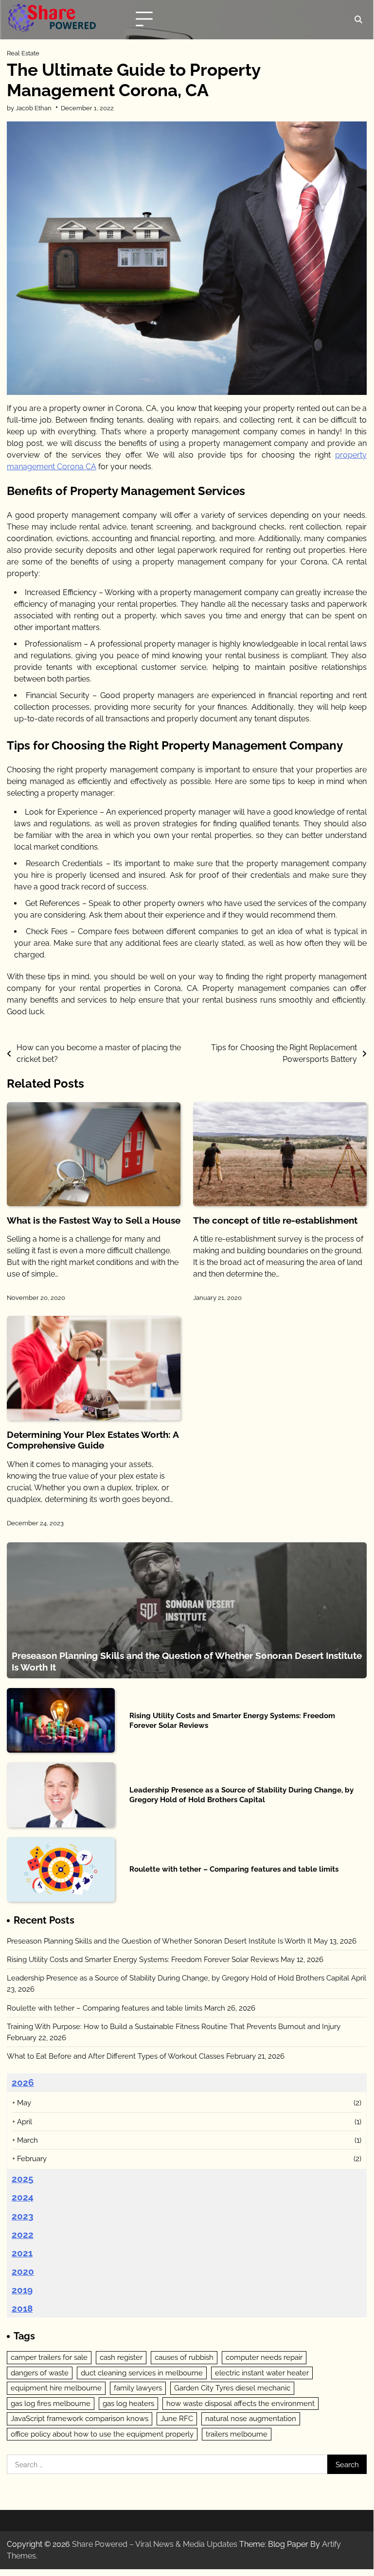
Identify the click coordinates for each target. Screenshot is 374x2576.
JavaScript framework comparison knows (80, 2418)
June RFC (177, 2418)
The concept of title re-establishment (275, 1220)
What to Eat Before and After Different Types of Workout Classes (116, 2056)
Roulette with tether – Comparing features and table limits (234, 1869)
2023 (23, 2216)
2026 (23, 2082)
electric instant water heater (262, 2373)
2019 (22, 2290)
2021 (22, 2253)
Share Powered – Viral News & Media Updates (155, 2544)
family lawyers (138, 2388)
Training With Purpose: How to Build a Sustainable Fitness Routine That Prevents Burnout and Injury (174, 2026)
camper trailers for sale (49, 2357)
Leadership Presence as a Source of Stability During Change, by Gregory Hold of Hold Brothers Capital (241, 1795)
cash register (121, 2357)
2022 (23, 2235)
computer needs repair (264, 2357)
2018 (22, 2308)
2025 (23, 2179)
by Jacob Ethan (29, 108)
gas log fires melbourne (51, 2403)
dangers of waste (40, 2373)
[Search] (358, 19)
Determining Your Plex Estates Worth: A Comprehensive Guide (93, 1440)
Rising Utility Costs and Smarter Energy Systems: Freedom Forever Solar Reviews (143, 1959)
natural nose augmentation (251, 2418)
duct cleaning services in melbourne (142, 2373)
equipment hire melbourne (56, 2388)
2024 (23, 2197)
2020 (23, 2271)
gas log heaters (128, 2403)
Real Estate (23, 53)
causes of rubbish (184, 2357)
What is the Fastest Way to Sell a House (94, 1220)
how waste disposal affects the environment (240, 2403)
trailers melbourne (237, 2434)
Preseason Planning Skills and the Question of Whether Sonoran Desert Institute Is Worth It (159, 1941)
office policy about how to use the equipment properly (102, 2434)
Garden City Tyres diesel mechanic (232, 2388)
